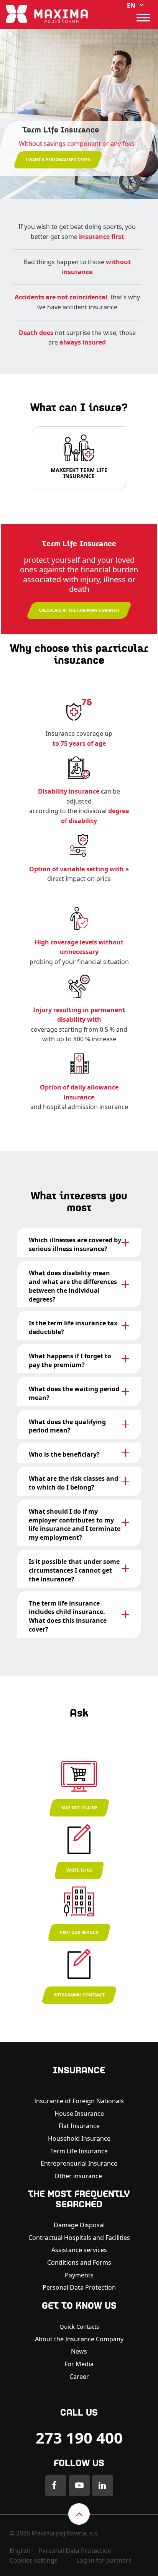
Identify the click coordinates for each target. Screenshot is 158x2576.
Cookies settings (34, 2560)
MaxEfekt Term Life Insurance (79, 474)
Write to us (79, 1870)
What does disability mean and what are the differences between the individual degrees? (73, 1286)
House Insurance (79, 2114)
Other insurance (79, 2176)
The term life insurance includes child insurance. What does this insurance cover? (68, 1616)
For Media (79, 2364)
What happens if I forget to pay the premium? (70, 1360)
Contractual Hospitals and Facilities (79, 2238)
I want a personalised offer (58, 160)
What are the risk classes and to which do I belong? (73, 1483)
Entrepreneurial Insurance (79, 2163)
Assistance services (79, 2250)
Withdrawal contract (79, 1995)
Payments (79, 2275)
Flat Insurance (79, 2126)
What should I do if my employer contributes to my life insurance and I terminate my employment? (75, 1525)
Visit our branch (79, 1932)
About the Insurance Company (79, 2339)
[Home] (47, 13)
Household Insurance (79, 2138)
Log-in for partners (104, 2560)
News (79, 2351)
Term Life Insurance (79, 2151)
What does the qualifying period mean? (67, 1426)
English (20, 2551)
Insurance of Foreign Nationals (79, 2101)
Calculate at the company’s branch (79, 610)
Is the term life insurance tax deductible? (73, 1327)
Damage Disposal (79, 2225)
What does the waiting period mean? (74, 1393)
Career (79, 2377)
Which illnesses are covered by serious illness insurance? (75, 1244)
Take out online (79, 1808)
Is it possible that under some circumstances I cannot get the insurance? (74, 1570)
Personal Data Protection (79, 2287)
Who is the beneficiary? (64, 1454)
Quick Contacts (79, 2326)
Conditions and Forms (79, 2262)
